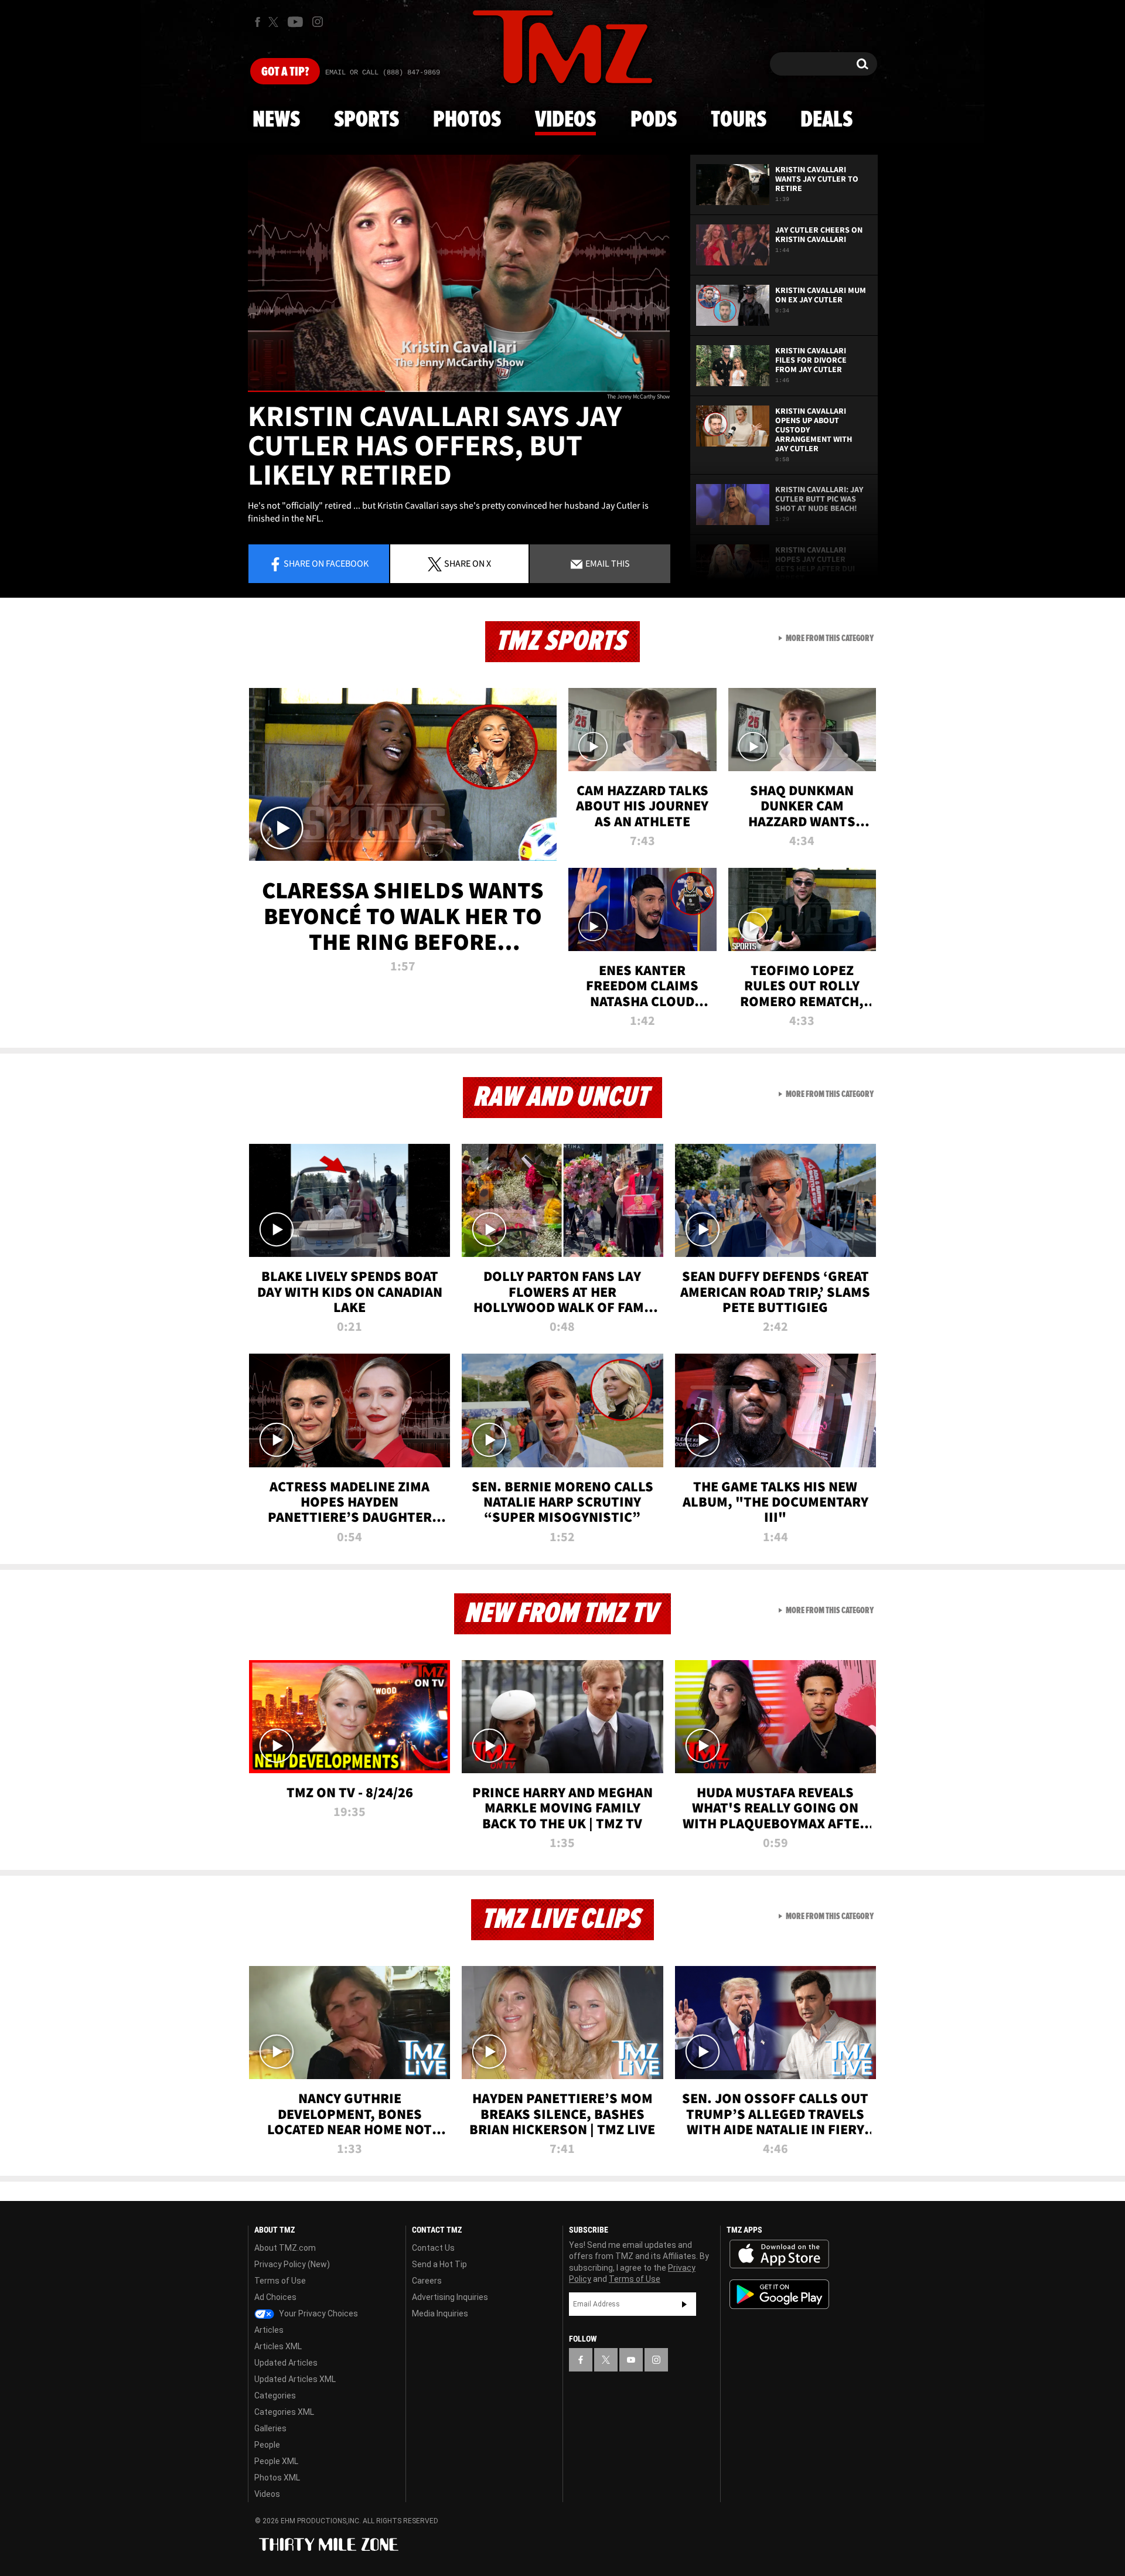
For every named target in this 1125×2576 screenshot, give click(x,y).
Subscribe (684, 2304)
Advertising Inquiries (450, 2297)
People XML (276, 2461)
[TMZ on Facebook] (258, 22)
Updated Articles (286, 2363)
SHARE (468, 563)
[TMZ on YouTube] (631, 2360)
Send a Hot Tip (439, 2264)
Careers (427, 2281)
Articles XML (278, 2346)
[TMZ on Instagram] (318, 22)
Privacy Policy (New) (292, 2264)
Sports (367, 120)
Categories (275, 2396)
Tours (739, 120)
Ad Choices (275, 2297)
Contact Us (433, 2248)
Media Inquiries (440, 2313)
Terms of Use (280, 2281)
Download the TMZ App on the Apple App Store (779, 2254)
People (267, 2445)
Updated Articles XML (295, 2379)
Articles (269, 2330)
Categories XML (284, 2412)
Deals (826, 120)
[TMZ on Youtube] (295, 22)
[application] (459, 273)
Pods (654, 120)
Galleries (270, 2428)
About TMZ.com (285, 2248)
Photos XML (277, 2478)
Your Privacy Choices (318, 2313)
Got (285, 72)
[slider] (459, 391)
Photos (467, 120)
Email (607, 563)
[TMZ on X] (275, 22)
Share (326, 563)
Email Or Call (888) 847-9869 (383, 73)
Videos (565, 120)
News (276, 120)
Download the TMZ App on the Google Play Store (779, 2294)
